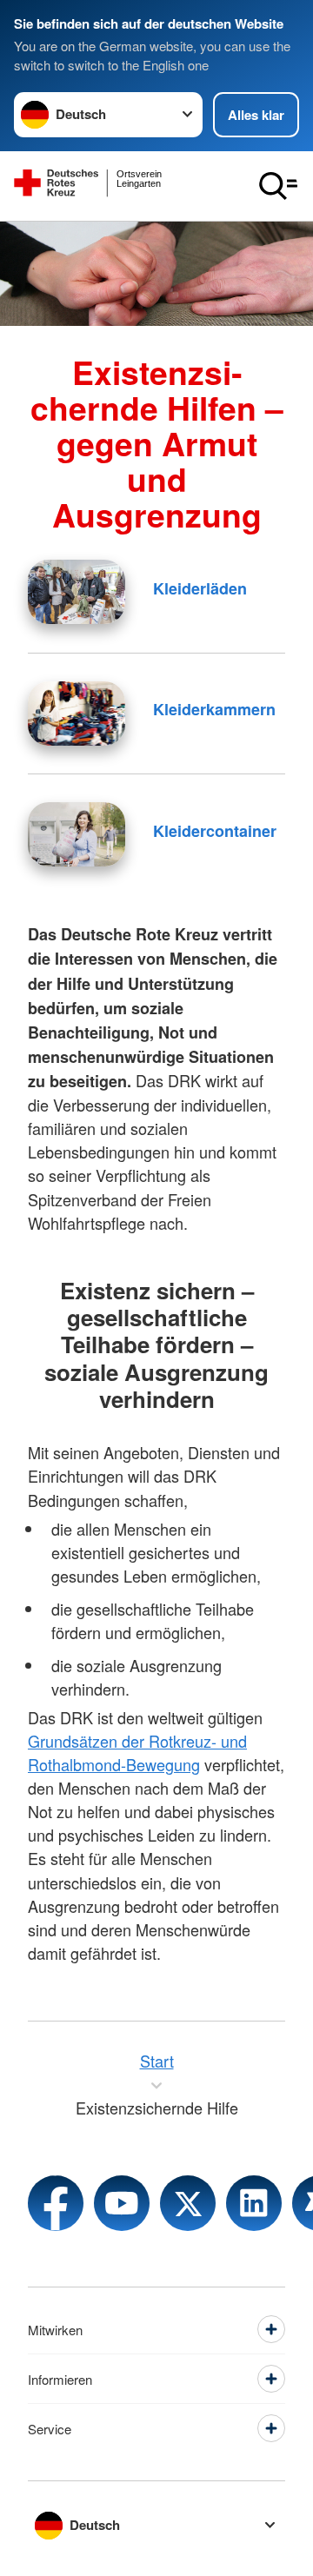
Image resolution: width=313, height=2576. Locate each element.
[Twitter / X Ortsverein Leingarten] (188, 2203)
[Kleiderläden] (77, 592)
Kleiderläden (200, 588)
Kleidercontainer (215, 831)
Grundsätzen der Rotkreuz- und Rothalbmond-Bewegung (137, 1753)
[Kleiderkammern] (77, 714)
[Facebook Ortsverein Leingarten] (56, 2203)
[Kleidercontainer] (77, 834)
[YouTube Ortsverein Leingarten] (122, 2203)
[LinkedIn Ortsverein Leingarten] (254, 2203)
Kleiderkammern (214, 709)
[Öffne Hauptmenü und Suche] (278, 186)
